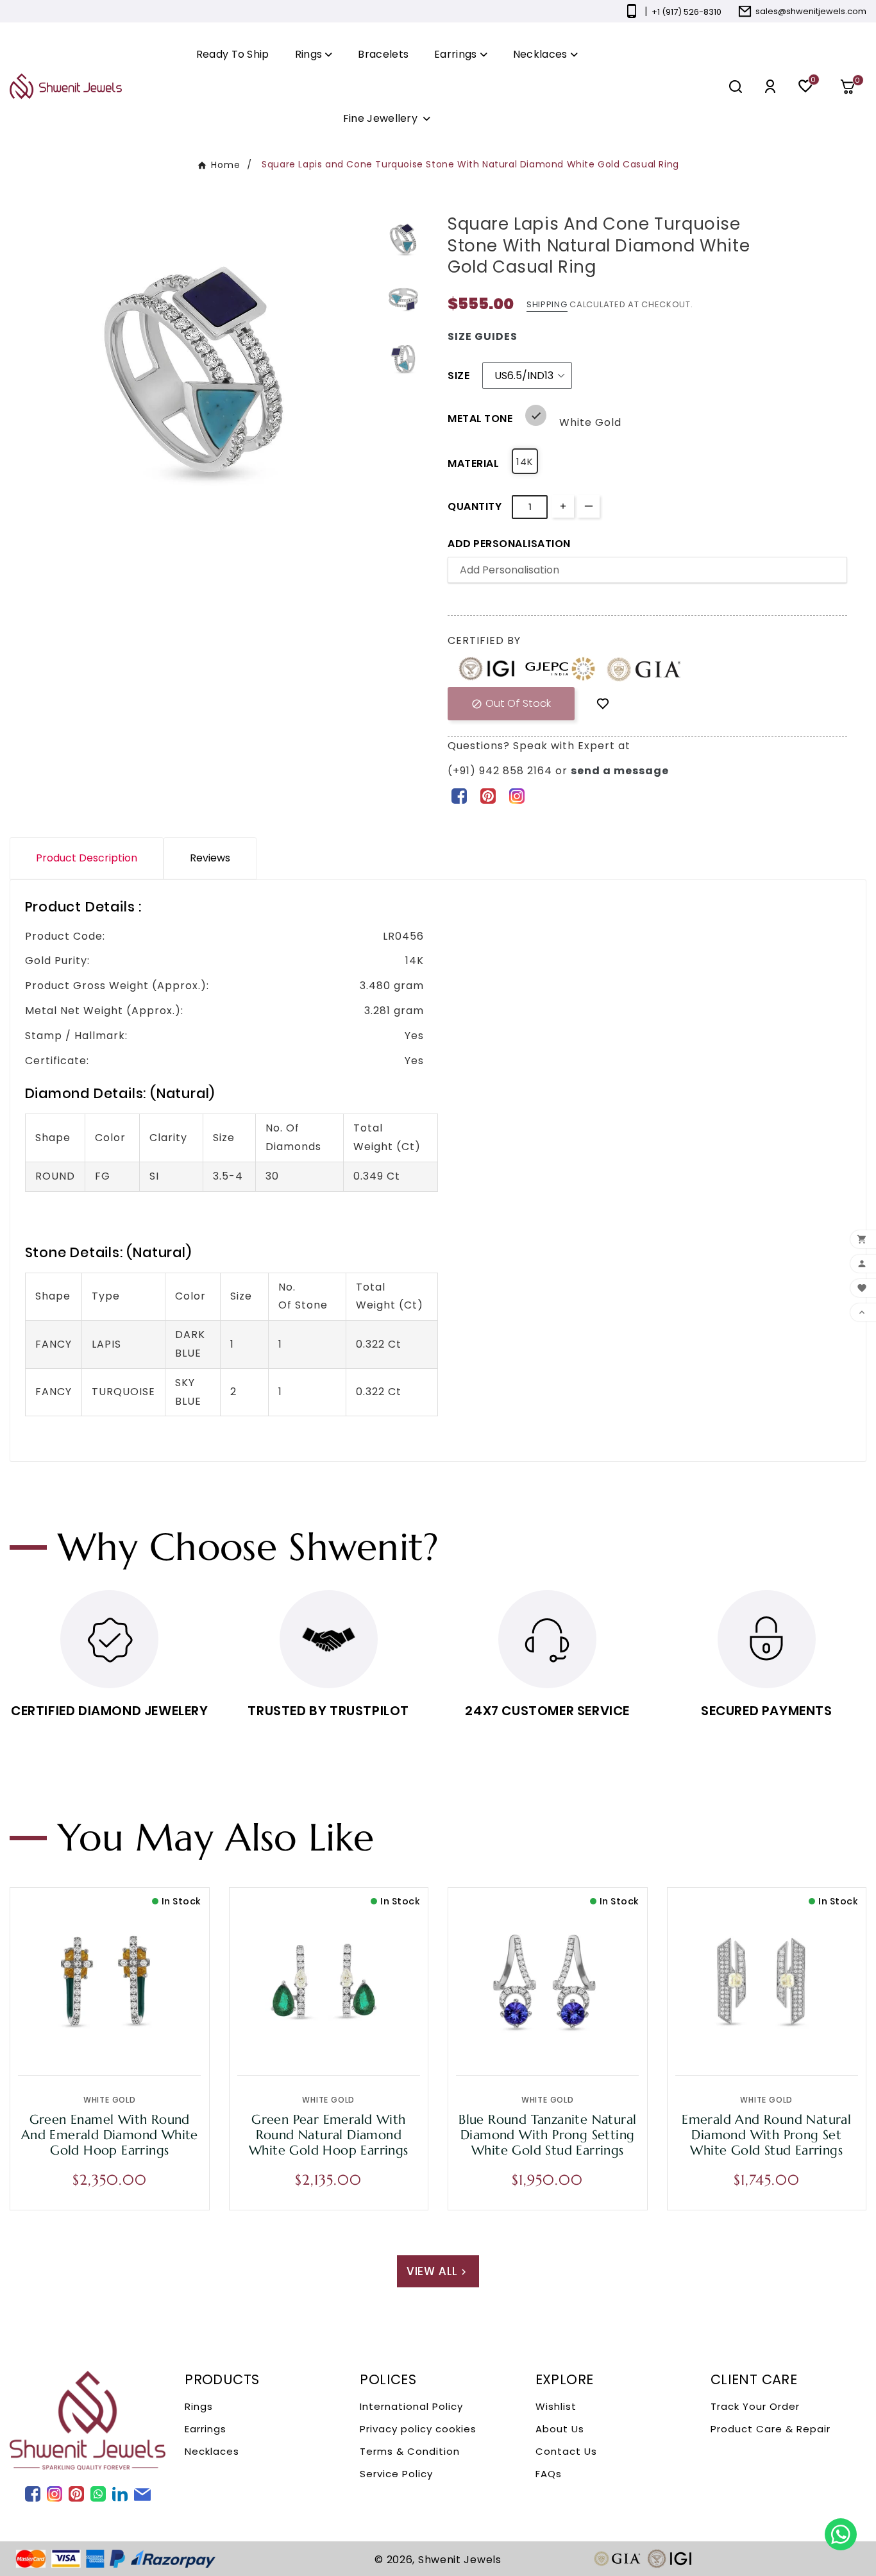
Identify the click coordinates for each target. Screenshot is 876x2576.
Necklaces (212, 2451)
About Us (560, 2429)
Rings (199, 2406)
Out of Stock (511, 703)
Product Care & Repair (771, 2429)
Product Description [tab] (87, 858)
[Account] (770, 86)
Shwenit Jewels (460, 2560)
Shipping (547, 304)
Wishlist (556, 2406)
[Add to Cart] (137, 2043)
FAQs (549, 2474)
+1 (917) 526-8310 (686, 12)
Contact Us (566, 2451)
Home (226, 165)
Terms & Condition (410, 2451)
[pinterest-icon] (488, 795)
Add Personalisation (509, 544)
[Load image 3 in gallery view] (403, 359)
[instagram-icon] (517, 795)
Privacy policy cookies (418, 2429)
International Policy (411, 2406)
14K (525, 462)
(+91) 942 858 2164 (501, 771)
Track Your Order (755, 2406)
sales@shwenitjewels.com (811, 11)
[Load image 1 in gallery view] (403, 239)
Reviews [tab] (210, 858)
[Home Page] (66, 86)
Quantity (475, 506)
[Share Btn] (488, 795)
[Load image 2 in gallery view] (403, 299)
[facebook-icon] (459, 795)
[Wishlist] (603, 703)
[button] (852, 87)
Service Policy (396, 2474)
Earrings (206, 2429)
